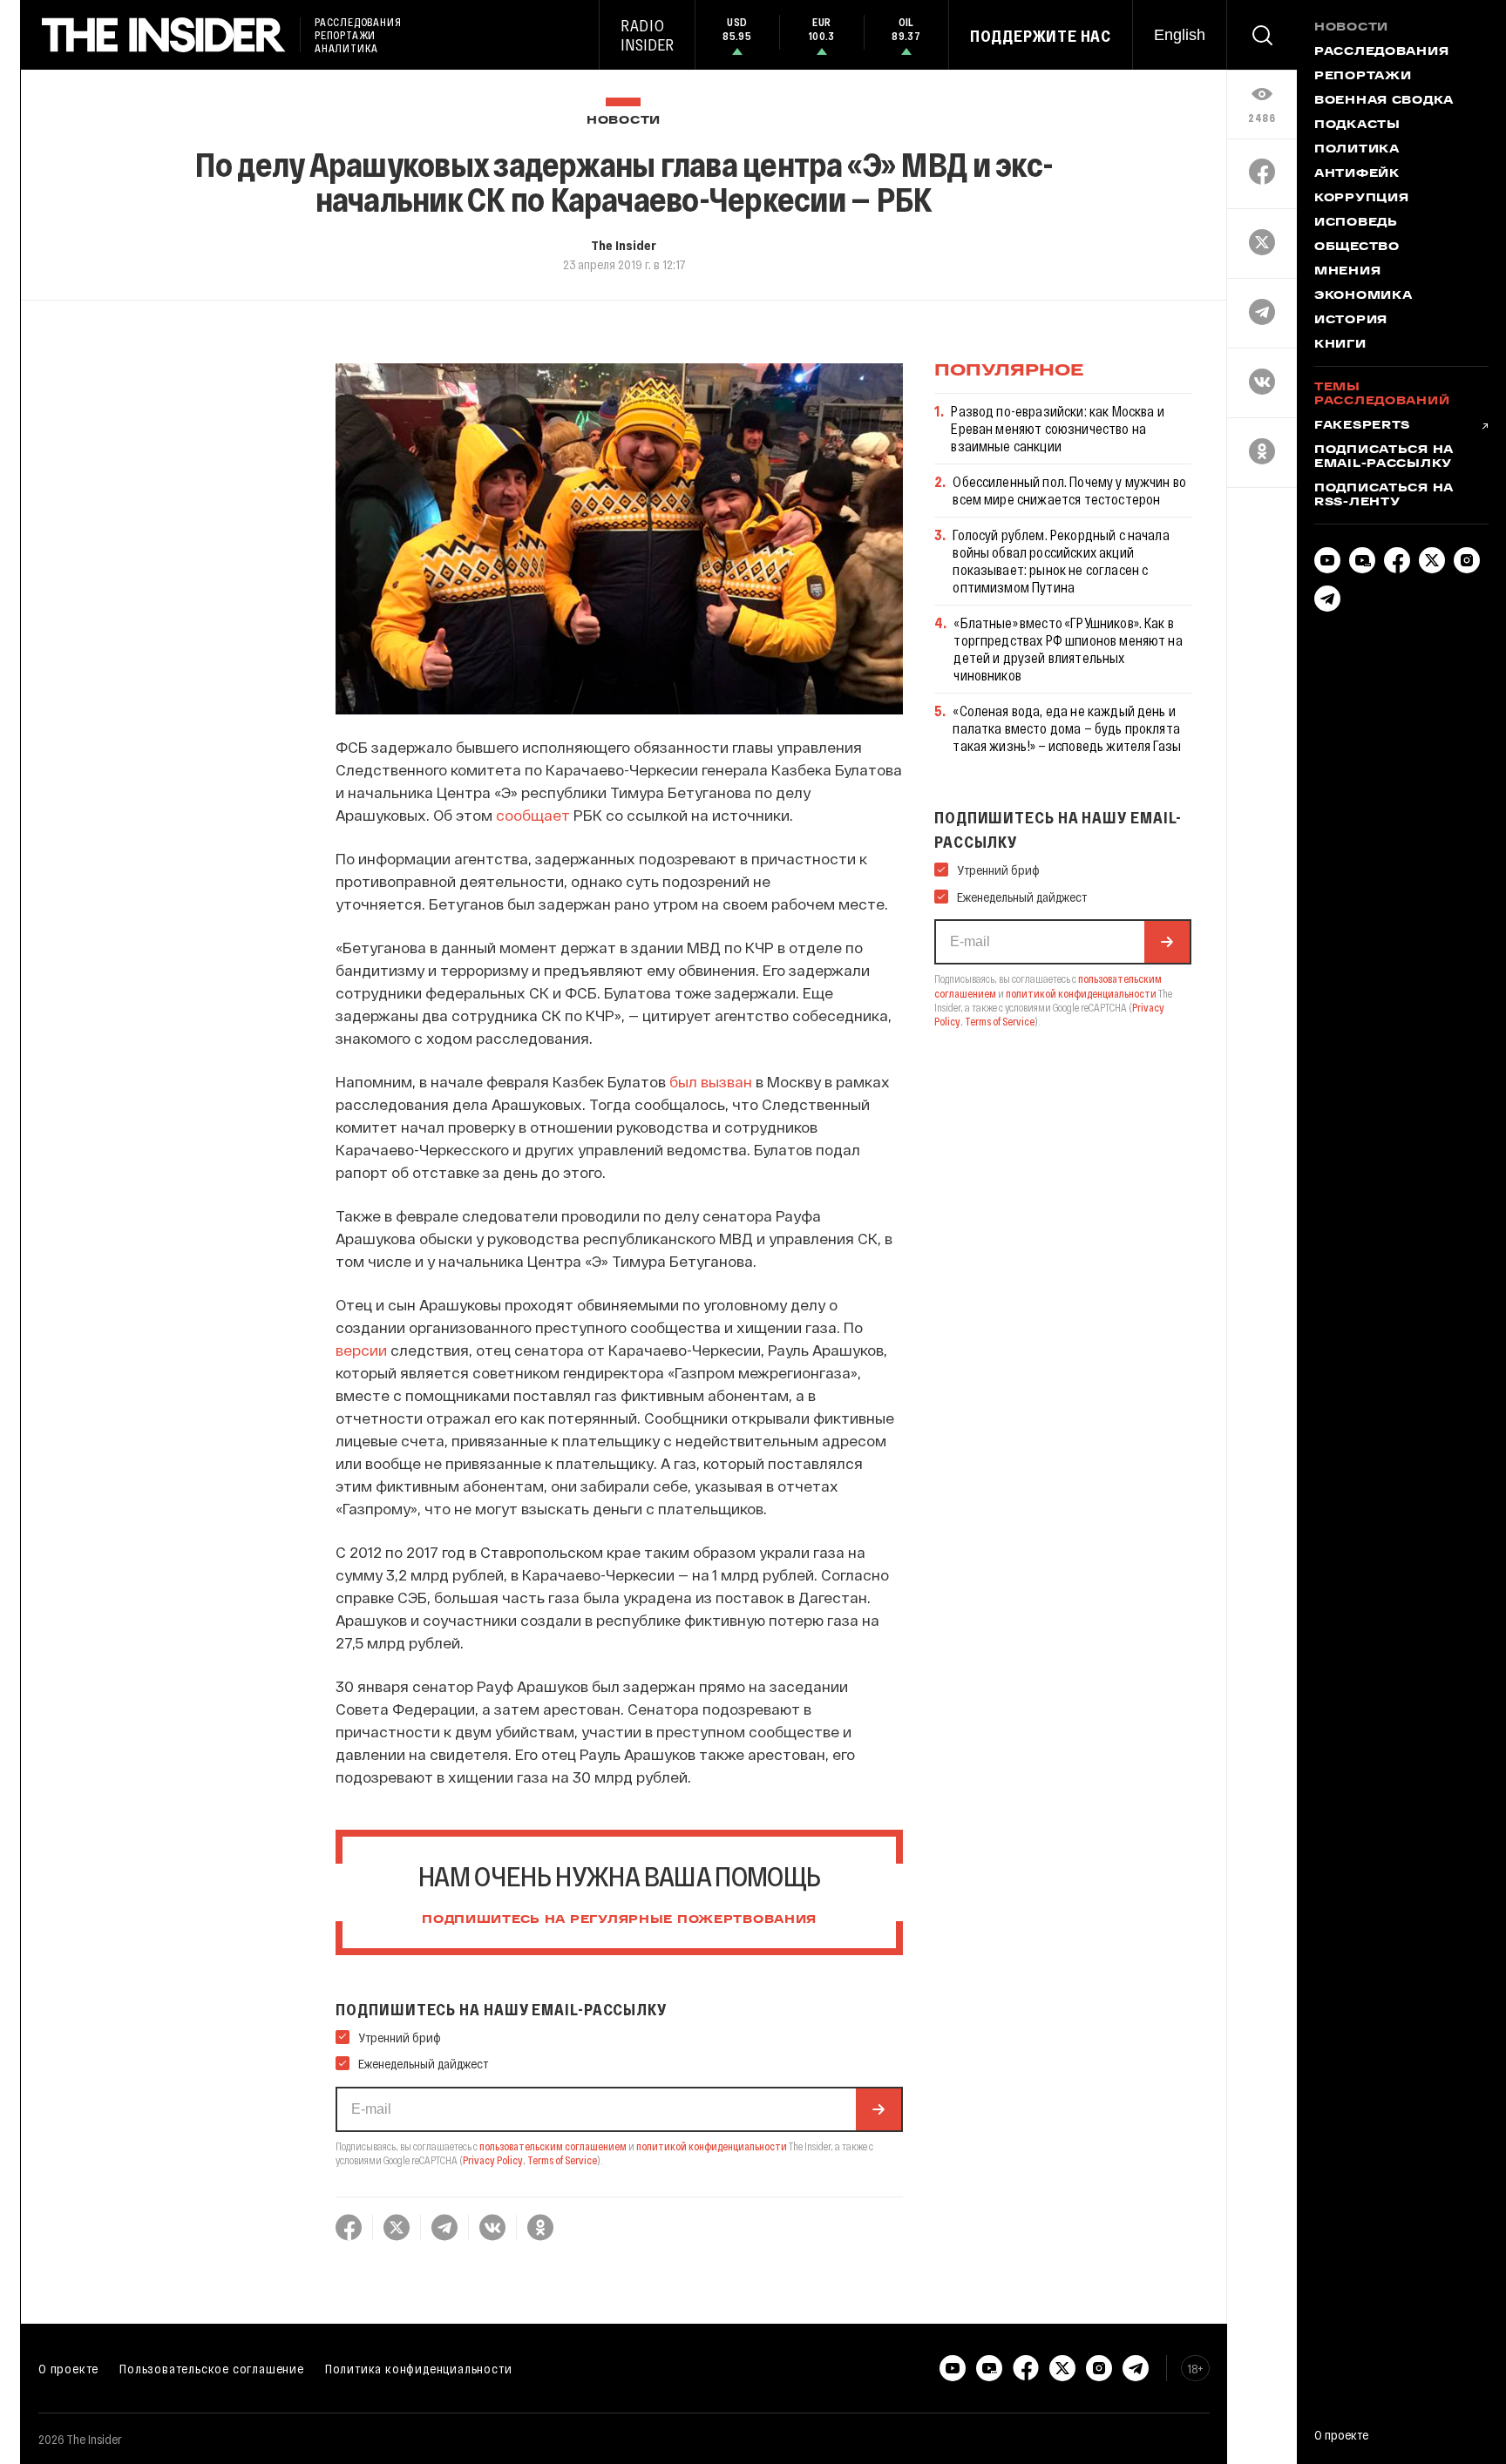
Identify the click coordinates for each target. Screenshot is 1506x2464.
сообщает (533, 815)
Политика (1357, 150)
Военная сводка (1384, 101)
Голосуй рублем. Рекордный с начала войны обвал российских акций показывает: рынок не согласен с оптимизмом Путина (1061, 561)
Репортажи (1363, 77)
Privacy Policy (493, 2160)
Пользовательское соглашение (212, 2368)
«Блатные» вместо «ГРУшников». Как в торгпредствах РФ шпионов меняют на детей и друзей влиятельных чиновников (1068, 649)
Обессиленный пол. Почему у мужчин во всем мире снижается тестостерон (1069, 490)
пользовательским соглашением (553, 2146)
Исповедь (1356, 223)
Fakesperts (1362, 426)
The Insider (624, 245)
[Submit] (878, 2109)
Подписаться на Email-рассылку (1384, 457)
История (1351, 321)
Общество (1357, 247)
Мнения (1347, 272)
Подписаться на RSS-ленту (1384, 496)
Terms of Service (562, 2160)
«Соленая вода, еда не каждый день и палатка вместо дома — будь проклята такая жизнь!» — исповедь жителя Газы (1067, 728)
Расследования (1381, 52)
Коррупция (1361, 199)
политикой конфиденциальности (712, 2146)
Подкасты (1357, 125)
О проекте (68, 2368)
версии (361, 1350)
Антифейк (1357, 174)
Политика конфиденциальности (419, 2368)
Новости (624, 121)
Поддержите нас (1041, 36)
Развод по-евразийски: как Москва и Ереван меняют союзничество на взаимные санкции (1057, 428)
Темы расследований (1382, 395)
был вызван (711, 1081)
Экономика (1363, 296)
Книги (1340, 345)
